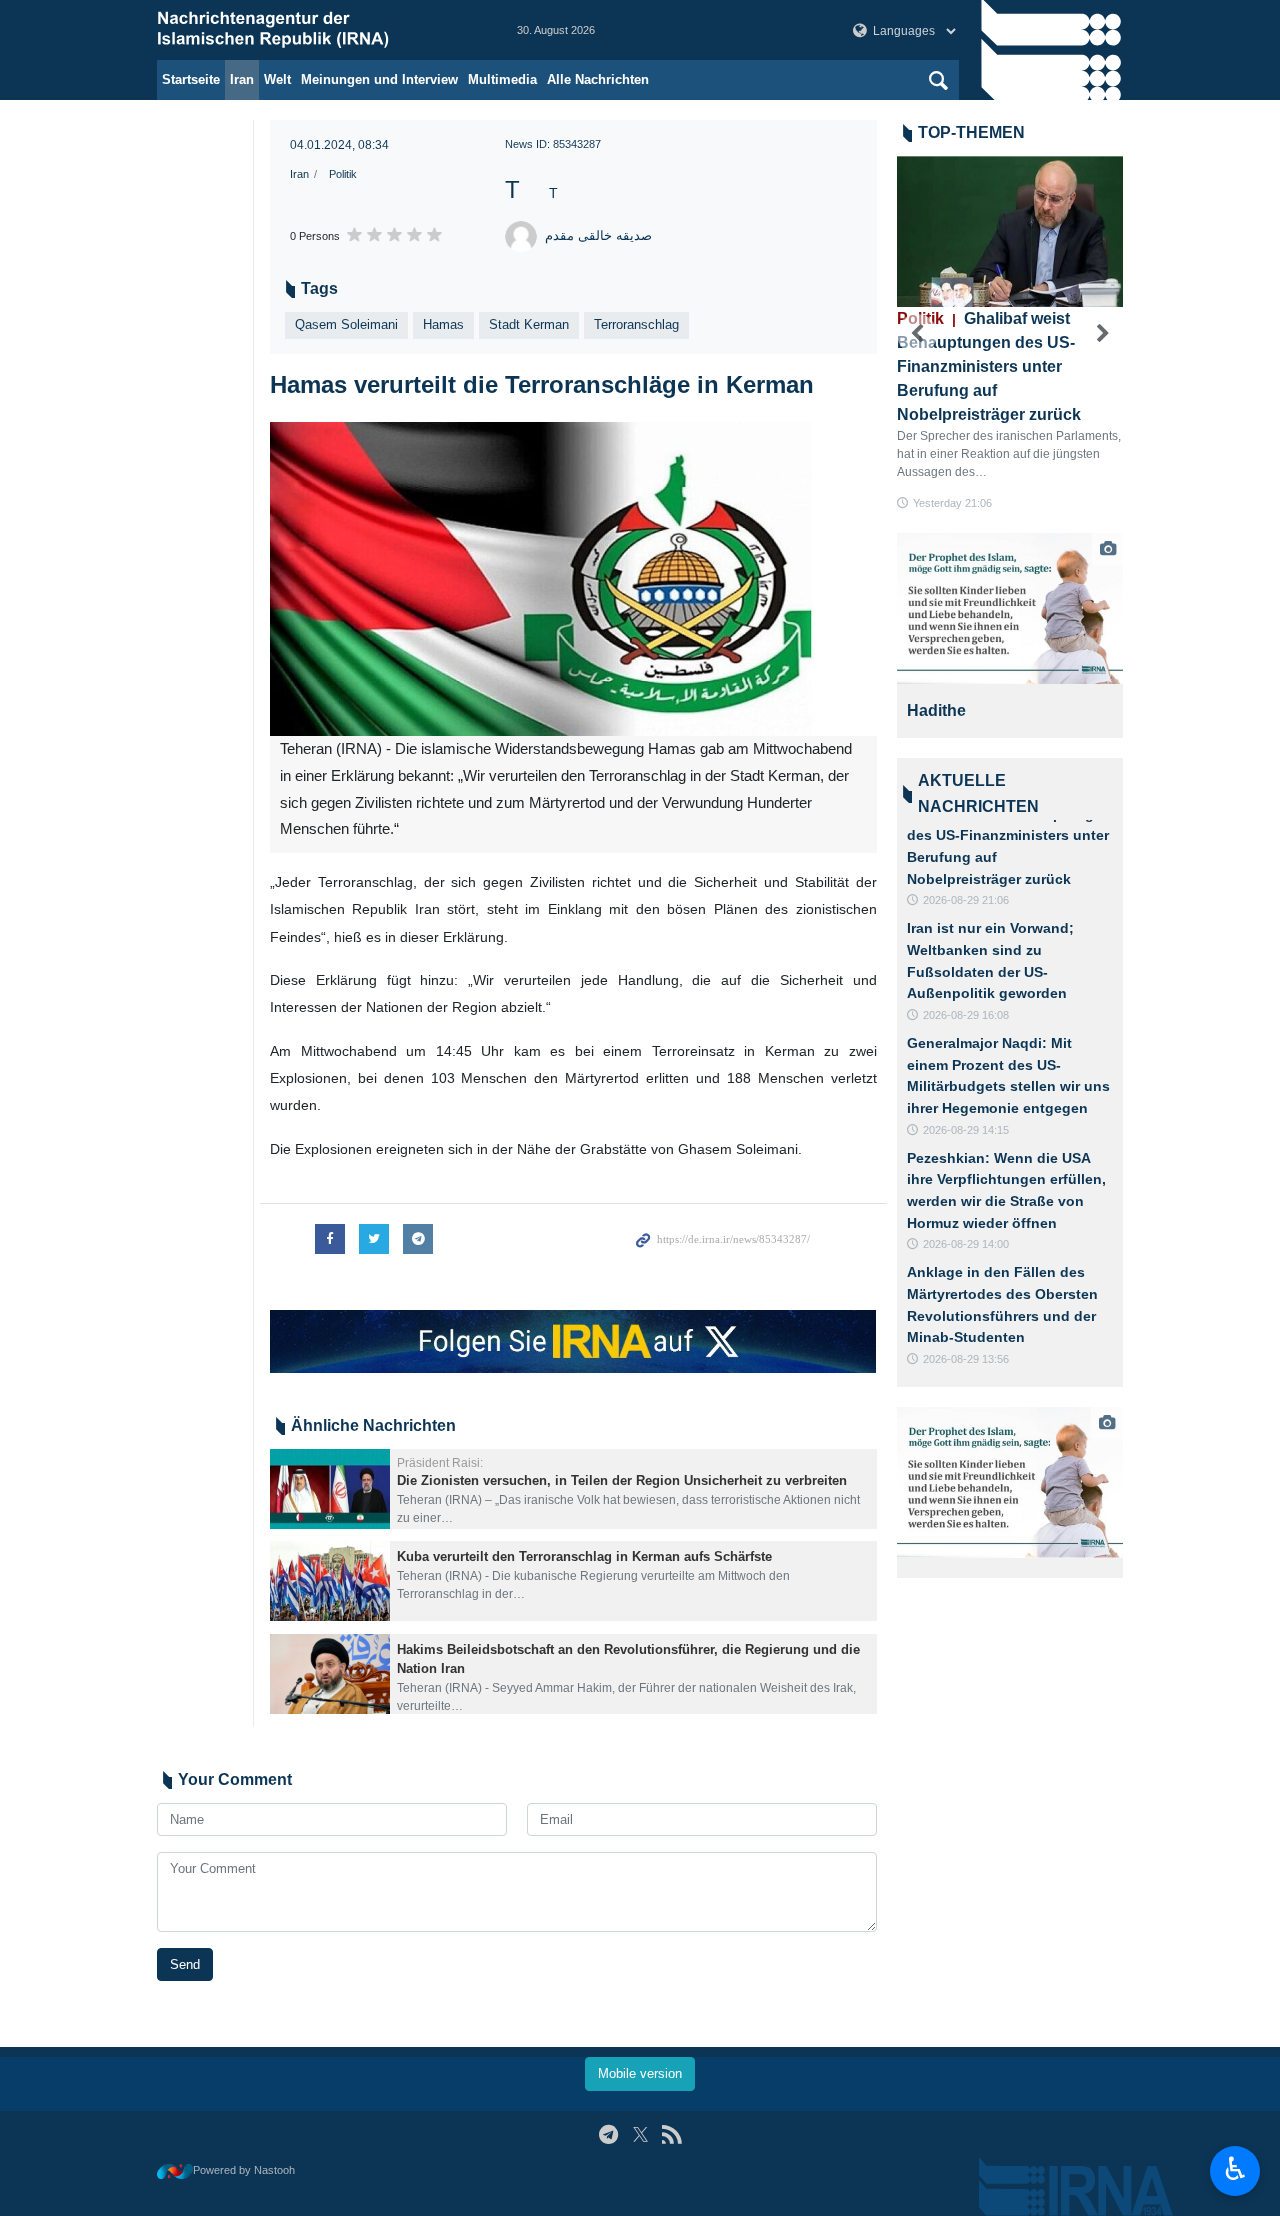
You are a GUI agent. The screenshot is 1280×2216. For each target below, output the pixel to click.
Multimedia (502, 79)
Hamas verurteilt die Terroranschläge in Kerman (542, 384)
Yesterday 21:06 (952, 503)
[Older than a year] (330, 1489)
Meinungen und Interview (379, 79)
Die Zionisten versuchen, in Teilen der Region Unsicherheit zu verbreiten (622, 1480)
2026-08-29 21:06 (966, 900)
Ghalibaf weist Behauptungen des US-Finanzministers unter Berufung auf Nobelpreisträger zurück (989, 366)
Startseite (191, 79)
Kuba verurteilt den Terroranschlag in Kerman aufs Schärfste (584, 1556)
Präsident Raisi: (440, 1463)
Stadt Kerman (529, 324)
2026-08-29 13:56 (966, 1359)
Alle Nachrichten (598, 79)
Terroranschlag (636, 324)
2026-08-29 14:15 (966, 1130)
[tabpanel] (1010, 635)
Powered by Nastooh (244, 2170)
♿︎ (1235, 2169)
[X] (640, 2134)
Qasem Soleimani (346, 324)
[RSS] (671, 2134)
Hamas (443, 324)
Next (1103, 334)
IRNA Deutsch (317, 30)
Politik (343, 174)
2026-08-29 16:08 (966, 1015)
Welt (277, 79)
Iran (242, 79)
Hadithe (936, 710)
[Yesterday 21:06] (1010, 231)
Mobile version (640, 2073)
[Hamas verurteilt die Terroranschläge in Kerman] (573, 579)
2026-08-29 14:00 (966, 1244)
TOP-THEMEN (971, 132)
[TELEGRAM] (608, 2134)
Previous (917, 334)
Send (185, 1964)
